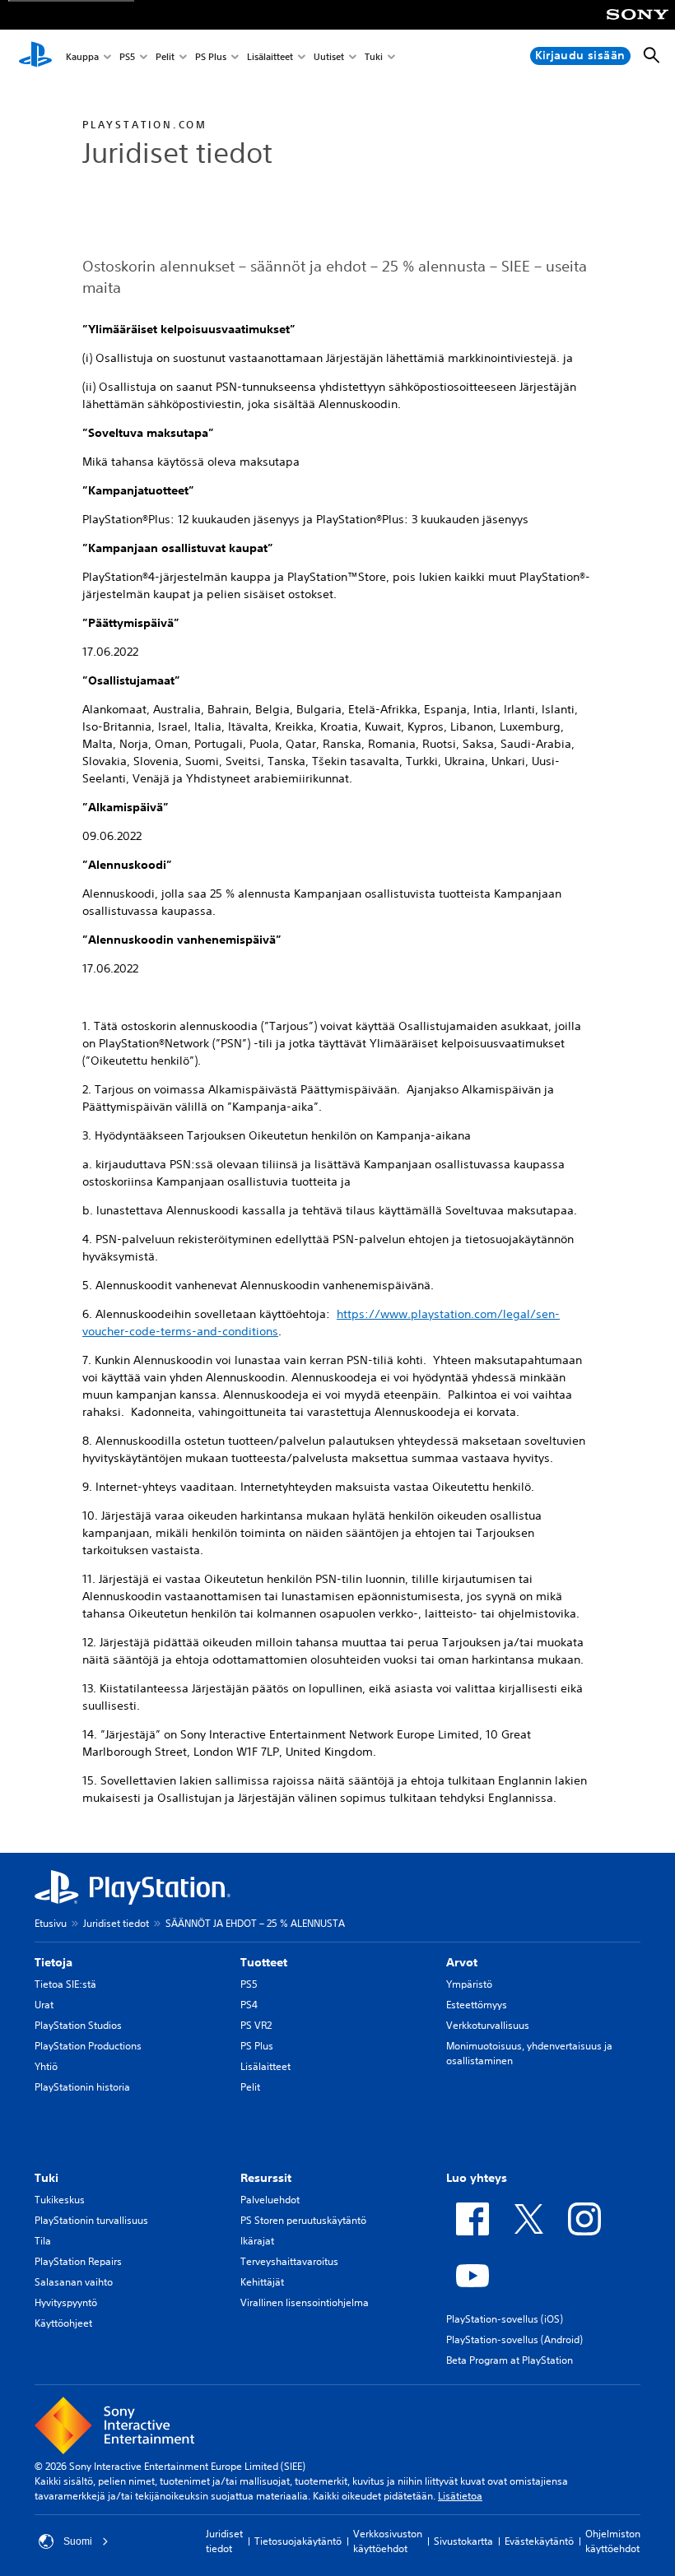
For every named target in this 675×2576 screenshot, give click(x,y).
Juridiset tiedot (116, 1923)
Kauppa (82, 56)
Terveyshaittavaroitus (289, 2261)
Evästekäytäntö (539, 2541)
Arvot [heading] (462, 1962)
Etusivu (51, 1923)
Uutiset (329, 56)
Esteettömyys (477, 2005)
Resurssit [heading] (266, 2178)
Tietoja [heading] (54, 1962)
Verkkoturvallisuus (488, 2025)
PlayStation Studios (78, 2025)
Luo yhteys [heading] (477, 2178)
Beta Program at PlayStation (510, 2360)
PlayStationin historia (82, 2087)
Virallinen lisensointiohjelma (305, 2302)
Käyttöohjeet (63, 2323)
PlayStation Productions (88, 2046)
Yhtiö (46, 2066)
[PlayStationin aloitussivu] (35, 56)
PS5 (127, 56)
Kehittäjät (262, 2282)
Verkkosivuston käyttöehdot (388, 2541)
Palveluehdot (270, 2200)
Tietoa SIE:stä (65, 1984)
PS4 (249, 2005)
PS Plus (211, 56)
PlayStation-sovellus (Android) (514, 2339)
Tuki (374, 56)
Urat (44, 2005)
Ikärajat (257, 2241)
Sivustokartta (463, 2541)
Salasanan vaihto (74, 2282)
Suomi (78, 2541)
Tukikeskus (60, 2200)
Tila (43, 2241)
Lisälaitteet (270, 56)
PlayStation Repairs (78, 2261)
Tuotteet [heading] (264, 1962)
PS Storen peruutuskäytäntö (303, 2220)
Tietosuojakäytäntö (298, 2541)
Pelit (165, 56)
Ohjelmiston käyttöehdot (613, 2541)
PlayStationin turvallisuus (91, 2220)
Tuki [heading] (47, 2178)
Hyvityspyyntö (66, 2302)
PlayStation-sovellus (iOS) (505, 2319)
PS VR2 (256, 2025)
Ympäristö (469, 1984)
